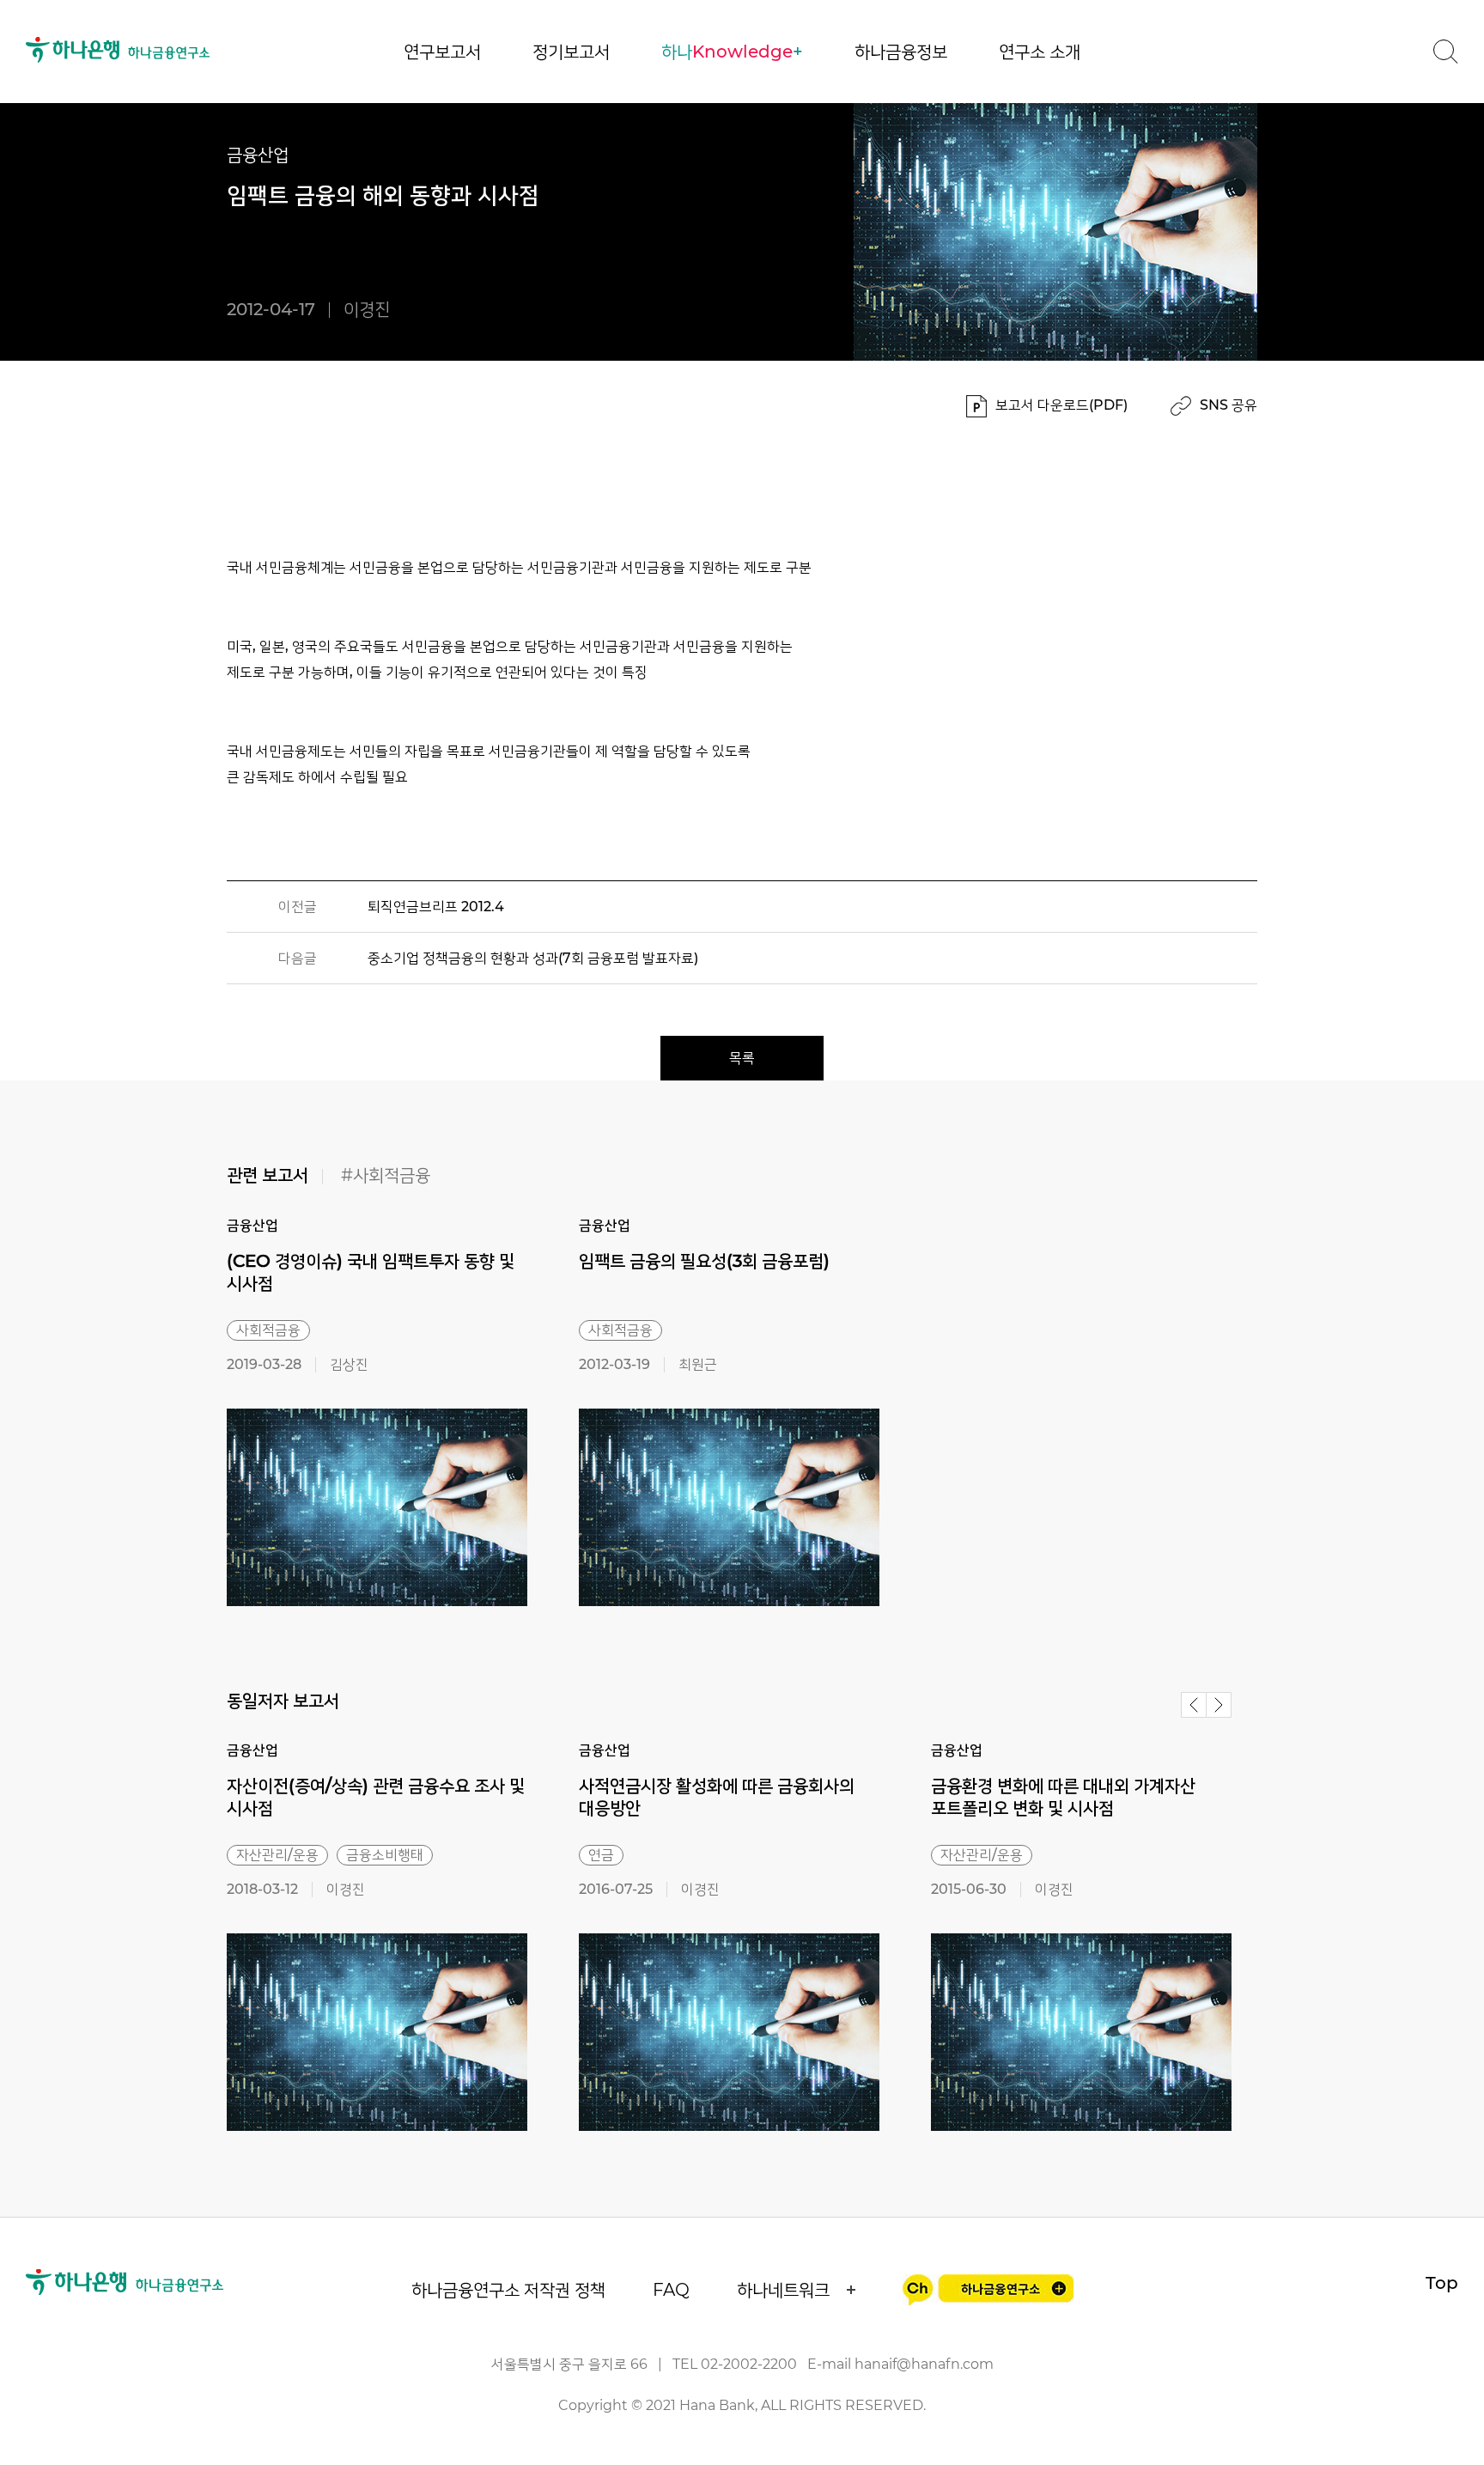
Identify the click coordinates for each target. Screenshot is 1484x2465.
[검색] (1445, 52)
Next (1219, 1705)
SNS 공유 (1229, 405)
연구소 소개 (1040, 52)
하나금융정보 (901, 52)
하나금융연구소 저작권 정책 (508, 2290)
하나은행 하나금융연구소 (118, 50)
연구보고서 (442, 52)
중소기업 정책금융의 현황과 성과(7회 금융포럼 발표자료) (533, 958)
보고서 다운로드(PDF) (1061, 405)
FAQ (671, 2290)
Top (1442, 2283)
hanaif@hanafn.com (924, 2364)
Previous (1194, 1705)
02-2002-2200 (749, 2364)
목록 (742, 1058)
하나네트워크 (783, 2290)
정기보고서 (571, 52)
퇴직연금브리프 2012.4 (436, 907)
